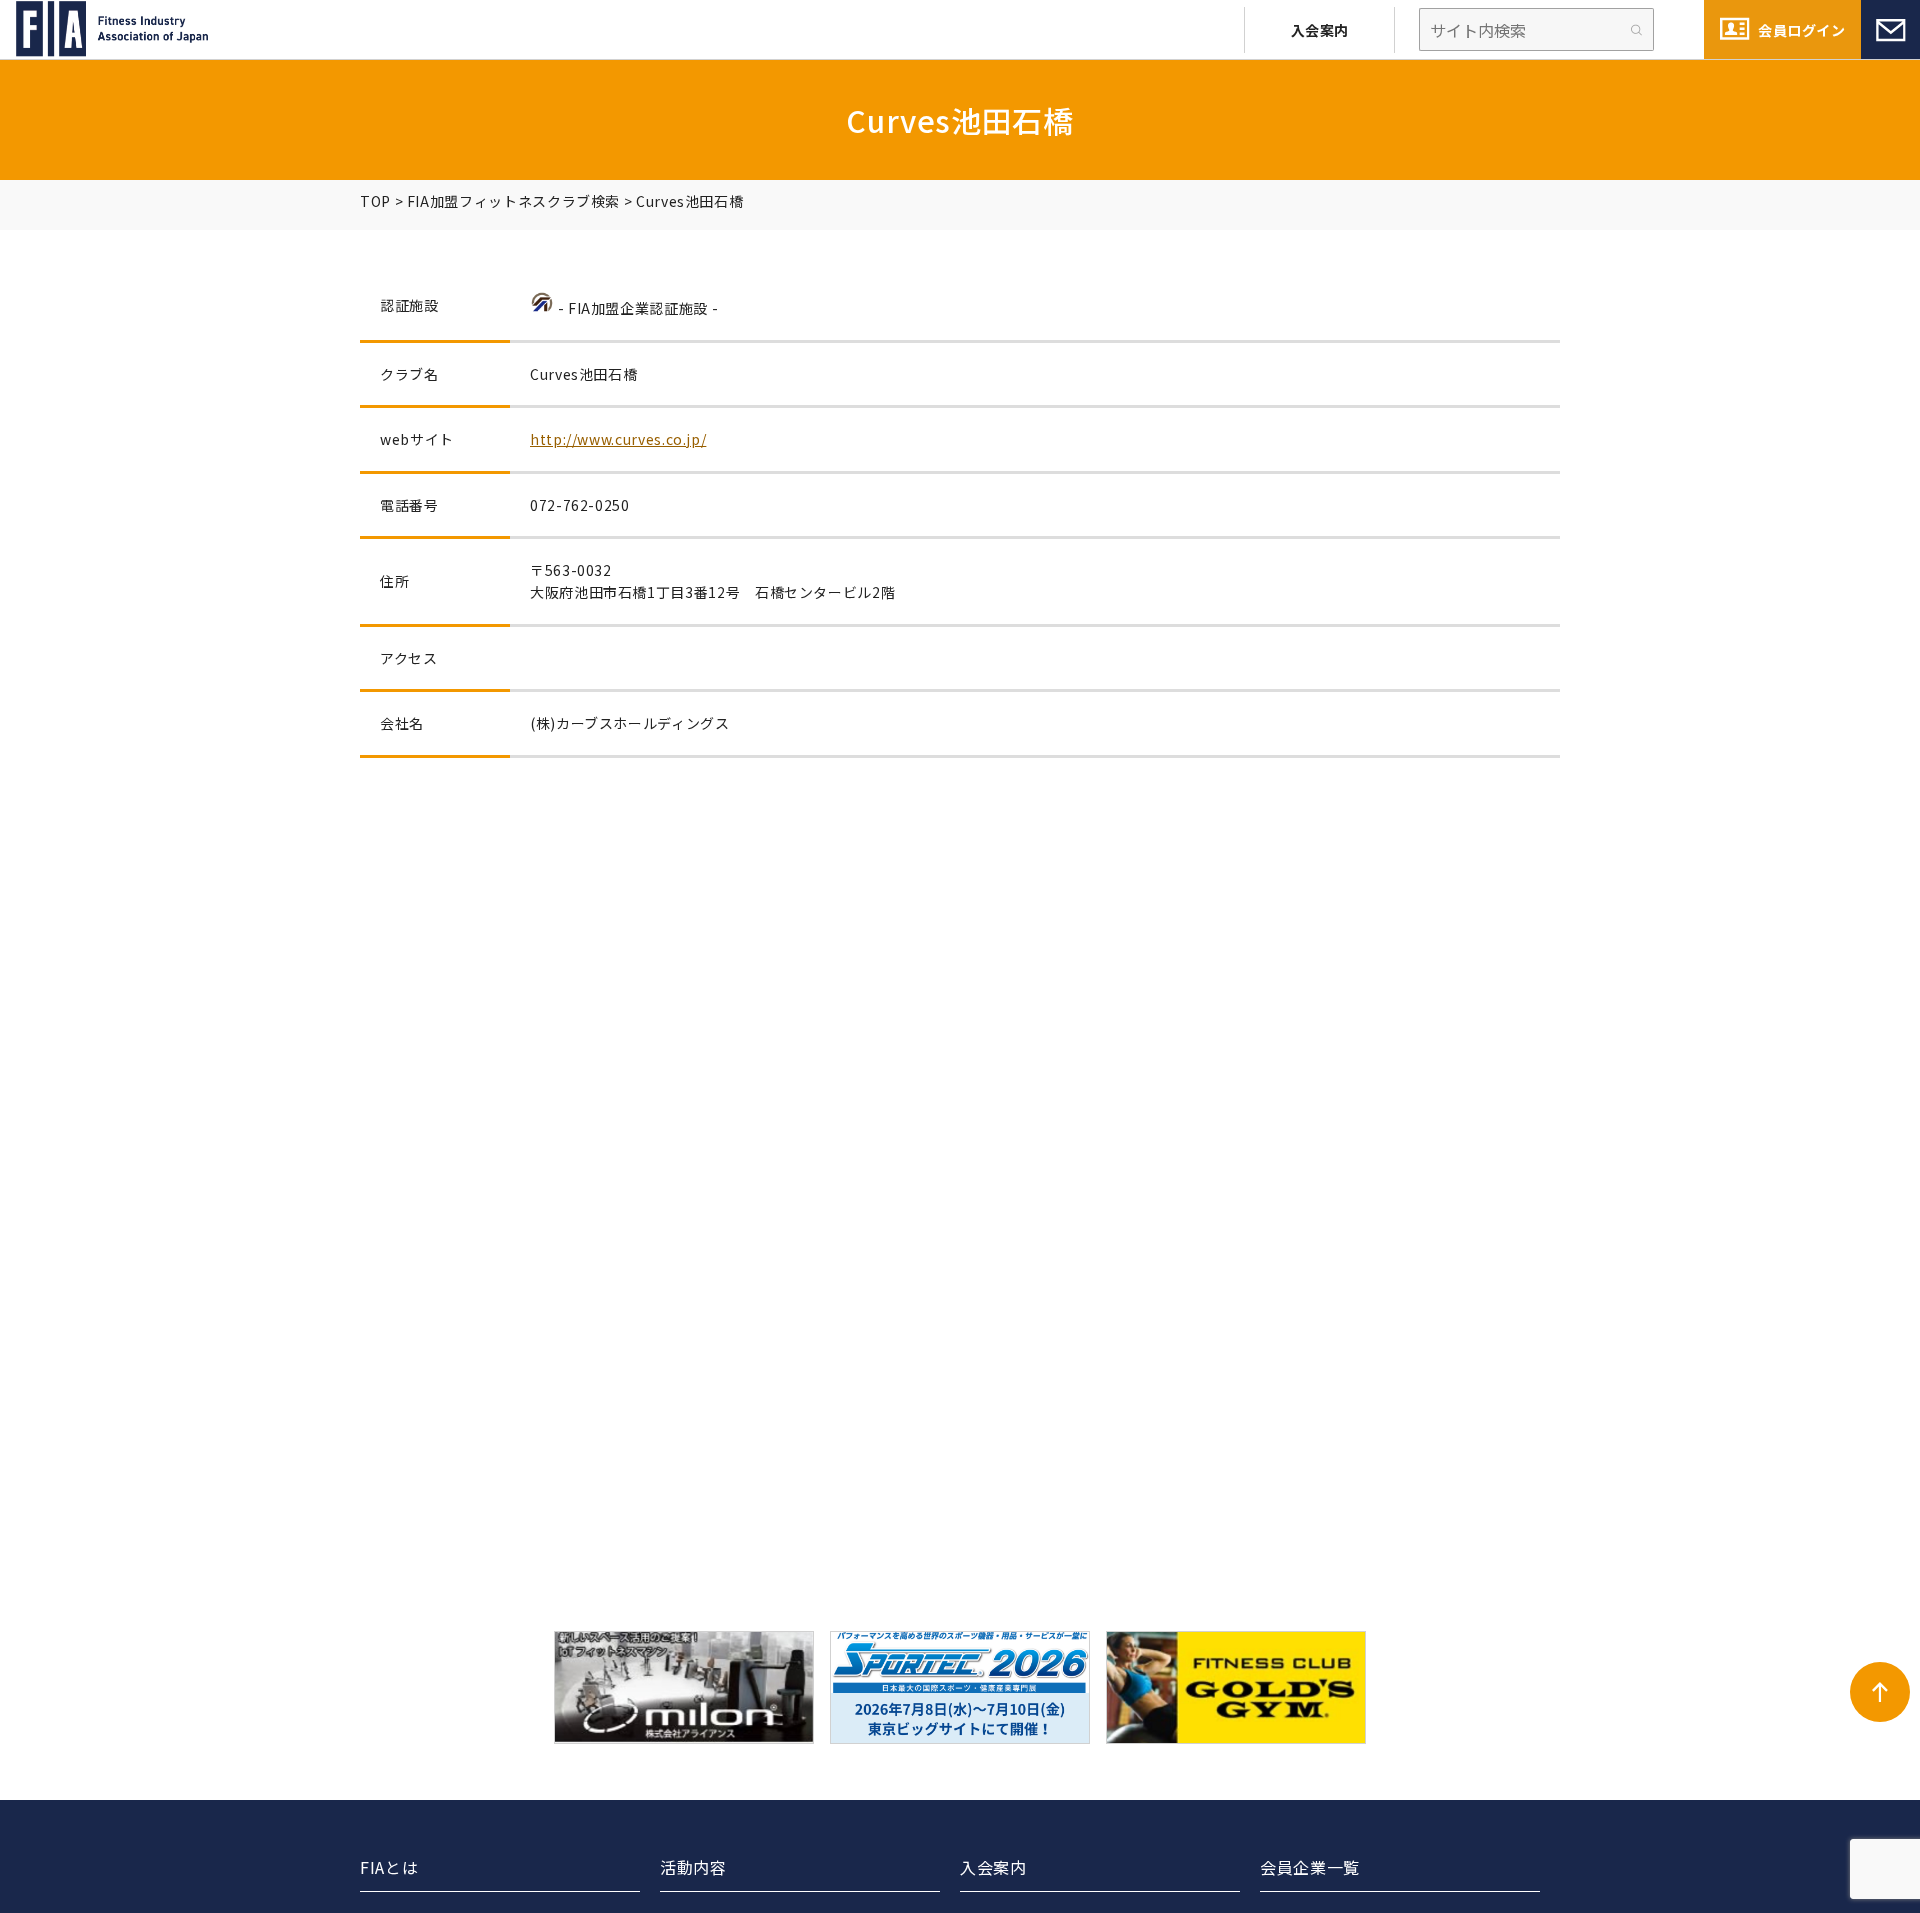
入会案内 (1320, 30)
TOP (375, 201)
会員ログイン (1801, 30)
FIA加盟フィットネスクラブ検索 (513, 201)
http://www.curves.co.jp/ (618, 439)
